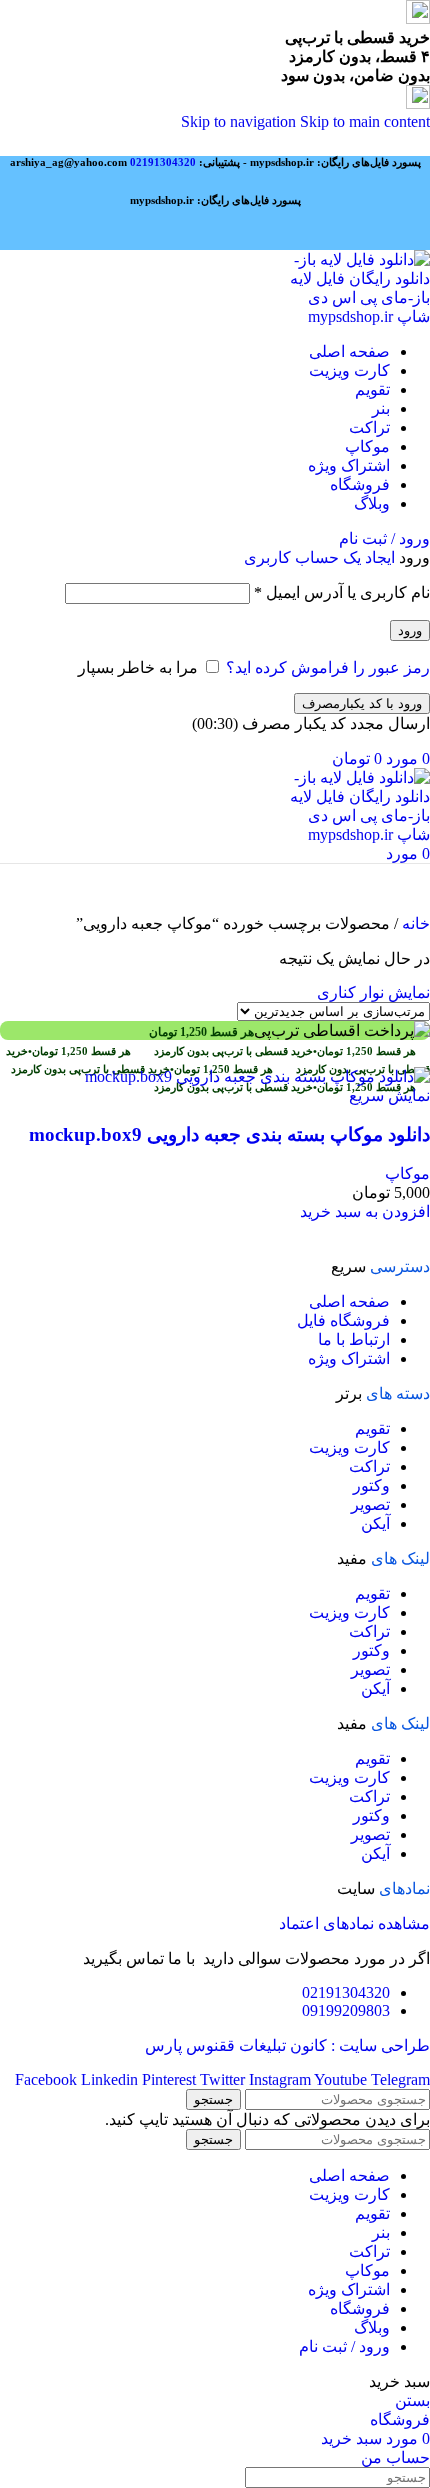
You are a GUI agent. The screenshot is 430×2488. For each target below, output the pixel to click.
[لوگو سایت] (358, 316)
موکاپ (407, 1173)
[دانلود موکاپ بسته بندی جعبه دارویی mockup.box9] (257, 1076)
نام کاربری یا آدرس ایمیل (342, 592)
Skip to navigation (240, 121)
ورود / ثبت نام (344, 2346)
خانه (414, 923)
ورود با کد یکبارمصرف (362, 703)
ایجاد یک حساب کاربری (319, 557)
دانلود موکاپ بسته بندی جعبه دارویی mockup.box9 (229, 1134)
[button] (365, 1211)
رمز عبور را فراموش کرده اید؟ (328, 667)
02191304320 (163, 162)
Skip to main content (365, 121)
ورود (410, 630)
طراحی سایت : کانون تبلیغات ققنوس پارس (287, 2045)
